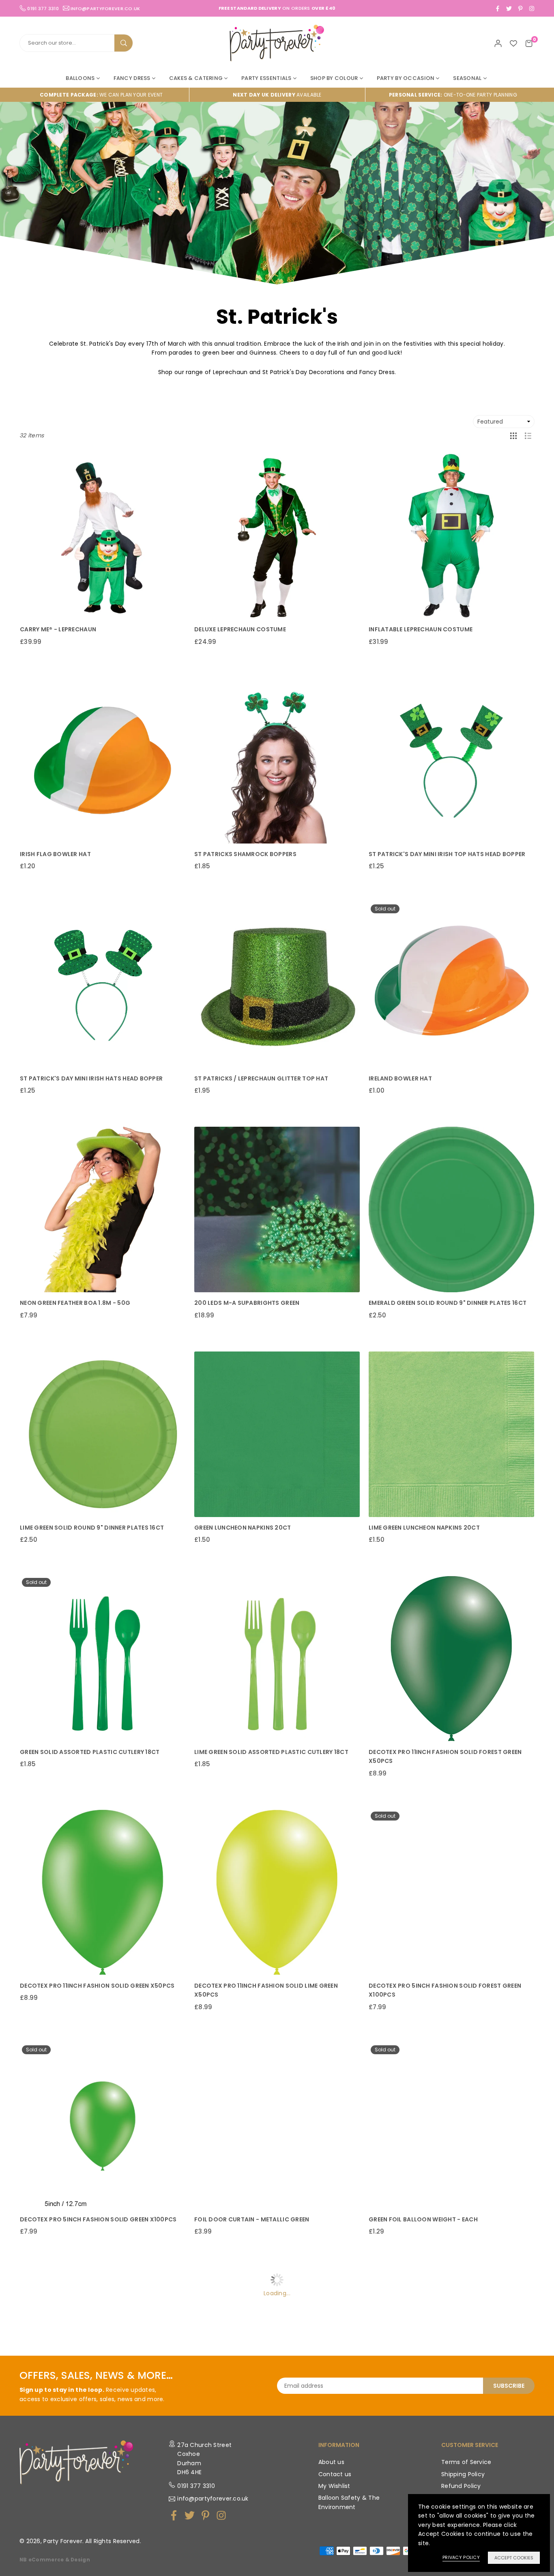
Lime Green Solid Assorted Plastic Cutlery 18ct (271, 1752)
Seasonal (467, 78)
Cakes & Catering (196, 78)
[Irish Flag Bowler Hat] (103, 761)
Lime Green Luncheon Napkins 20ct (424, 1528)
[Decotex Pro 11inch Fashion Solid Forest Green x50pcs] (451, 1659)
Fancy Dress (132, 78)
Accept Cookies (514, 2558)
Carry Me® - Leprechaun (58, 629)
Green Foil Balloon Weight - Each (423, 2219)
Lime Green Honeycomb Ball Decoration (84, 2444)
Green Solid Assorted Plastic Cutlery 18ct (90, 1752)
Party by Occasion (406, 78)
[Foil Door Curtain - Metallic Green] (277, 2126)
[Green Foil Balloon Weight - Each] (451, 2126)
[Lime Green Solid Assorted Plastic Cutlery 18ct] (277, 1659)
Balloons (80, 78)
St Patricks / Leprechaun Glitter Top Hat (261, 1078)
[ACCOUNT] (498, 43)
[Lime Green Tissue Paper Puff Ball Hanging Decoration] (277, 2350)
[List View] (528, 435)
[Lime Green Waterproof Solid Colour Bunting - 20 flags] (451, 2350)
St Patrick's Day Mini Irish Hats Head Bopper (91, 1078)
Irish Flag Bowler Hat (55, 854)
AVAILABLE (277, 95)
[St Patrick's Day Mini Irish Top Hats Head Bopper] (451, 761)
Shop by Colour (334, 78)
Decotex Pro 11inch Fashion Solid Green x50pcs (97, 1986)
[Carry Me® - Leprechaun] (103, 536)
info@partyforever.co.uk (105, 8)
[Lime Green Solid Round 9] (103, 1434)
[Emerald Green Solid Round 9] (451, 1209)
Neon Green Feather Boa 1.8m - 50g (75, 1303)
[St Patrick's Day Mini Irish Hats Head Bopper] (103, 985)
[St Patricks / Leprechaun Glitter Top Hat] (277, 985)
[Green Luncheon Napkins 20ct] (277, 1434)
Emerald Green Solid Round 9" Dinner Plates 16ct (448, 1303)
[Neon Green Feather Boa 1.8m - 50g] (103, 1209)
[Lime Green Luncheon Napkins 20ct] (451, 1434)
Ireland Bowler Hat (400, 1078)
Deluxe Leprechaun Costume (240, 629)
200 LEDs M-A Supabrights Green (247, 1303)
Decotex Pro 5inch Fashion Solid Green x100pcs (98, 2219)
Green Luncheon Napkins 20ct (243, 1528)
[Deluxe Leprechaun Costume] (277, 536)
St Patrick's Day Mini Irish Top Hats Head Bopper (447, 854)
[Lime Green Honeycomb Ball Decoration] (103, 2350)
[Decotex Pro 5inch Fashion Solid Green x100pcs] (103, 2126)
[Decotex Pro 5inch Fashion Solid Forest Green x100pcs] (451, 1892)
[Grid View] (513, 435)
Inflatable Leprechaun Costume (421, 629)
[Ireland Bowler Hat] (451, 985)
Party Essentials (266, 78)
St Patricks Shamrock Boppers (245, 854)
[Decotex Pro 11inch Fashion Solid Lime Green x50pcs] (277, 1892)
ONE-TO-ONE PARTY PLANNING (453, 95)
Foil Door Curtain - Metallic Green (252, 2219)
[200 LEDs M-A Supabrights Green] (277, 1209)
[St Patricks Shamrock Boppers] (277, 761)
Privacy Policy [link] (461, 2557)
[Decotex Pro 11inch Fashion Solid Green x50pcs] (103, 1892)
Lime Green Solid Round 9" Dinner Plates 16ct (92, 1528)
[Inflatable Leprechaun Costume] (451, 536)
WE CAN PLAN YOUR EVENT (101, 95)
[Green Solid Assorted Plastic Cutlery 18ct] (103, 1659)
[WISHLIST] (513, 43)
